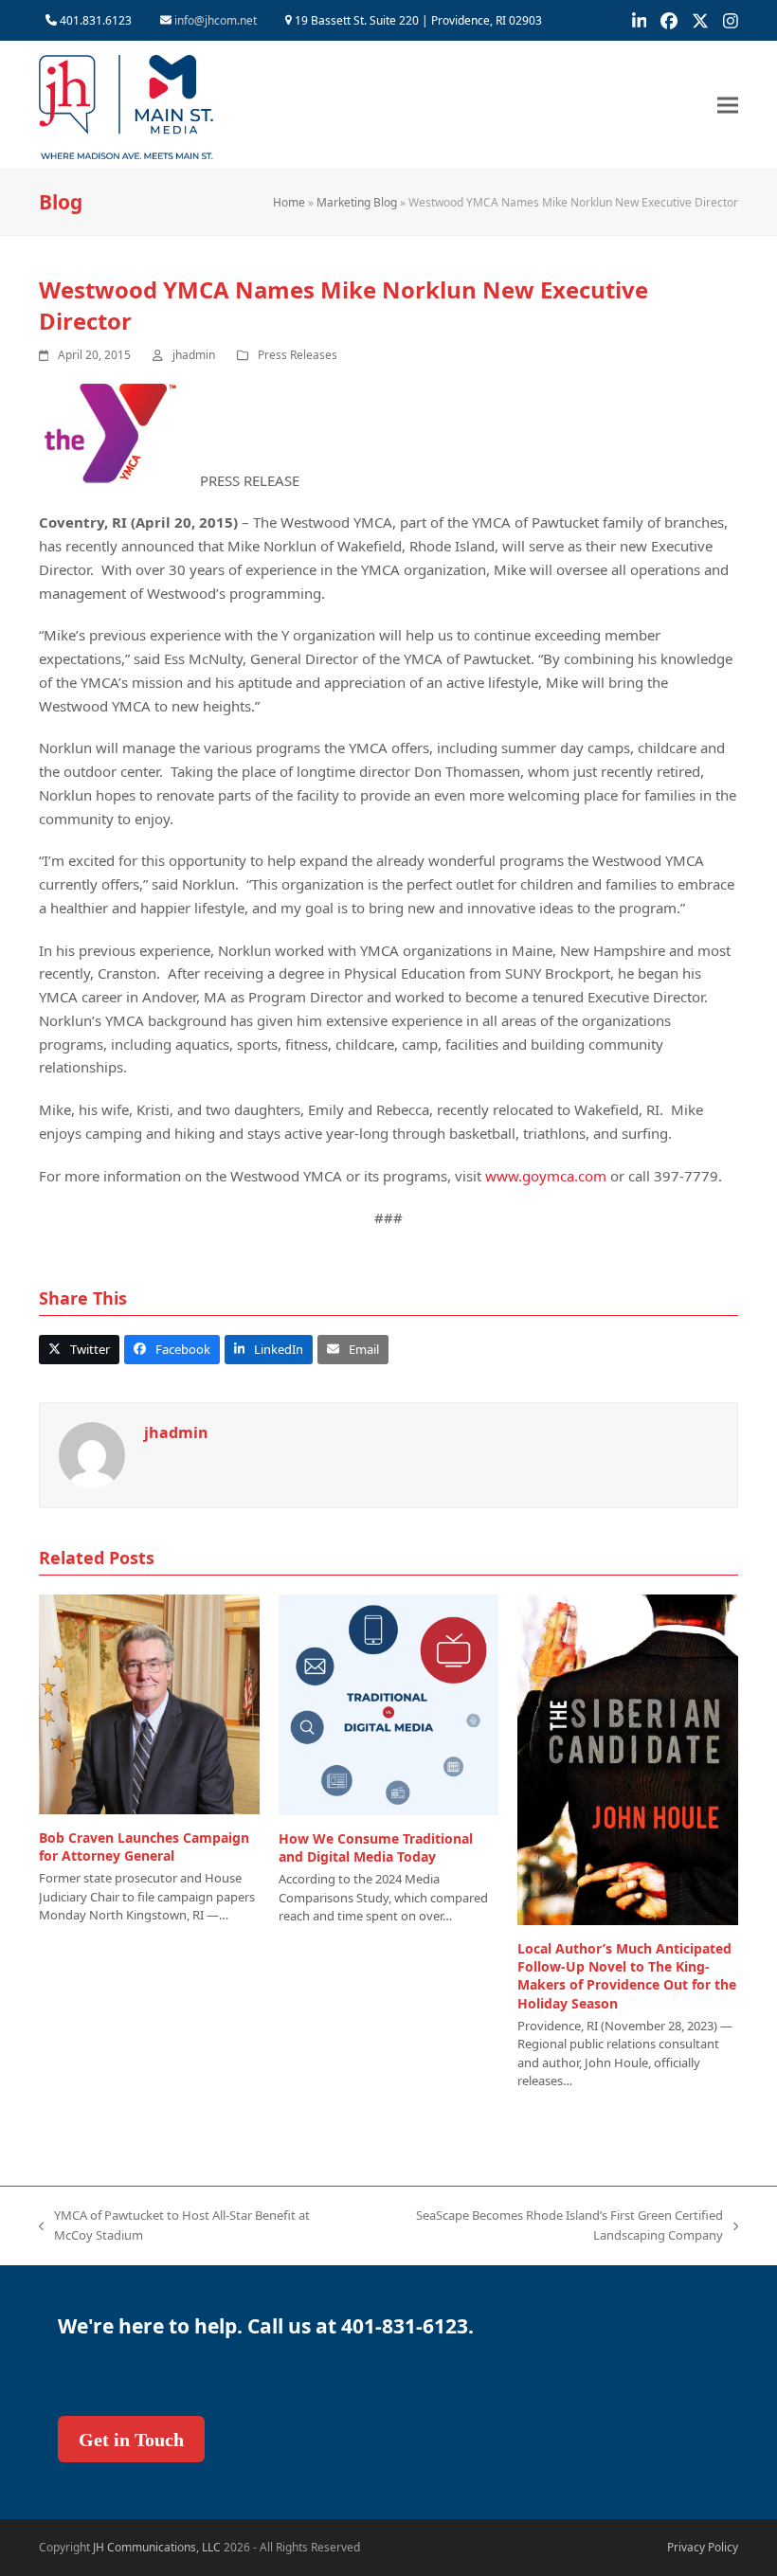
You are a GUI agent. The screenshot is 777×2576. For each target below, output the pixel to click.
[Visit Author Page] (92, 1454)
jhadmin (194, 355)
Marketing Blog (357, 202)
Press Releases (298, 355)
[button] (728, 105)
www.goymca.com (546, 1176)
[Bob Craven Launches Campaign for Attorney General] (149, 1702)
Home (289, 202)
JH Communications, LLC (157, 2547)
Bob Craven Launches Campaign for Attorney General (144, 1846)
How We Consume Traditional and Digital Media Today (376, 1847)
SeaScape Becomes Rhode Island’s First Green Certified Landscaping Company (542, 2226)
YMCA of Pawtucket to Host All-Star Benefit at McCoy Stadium (174, 2226)
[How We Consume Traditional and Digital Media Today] (389, 1703)
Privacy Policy (703, 2547)
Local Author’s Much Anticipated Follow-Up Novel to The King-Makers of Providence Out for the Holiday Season (627, 1976)
